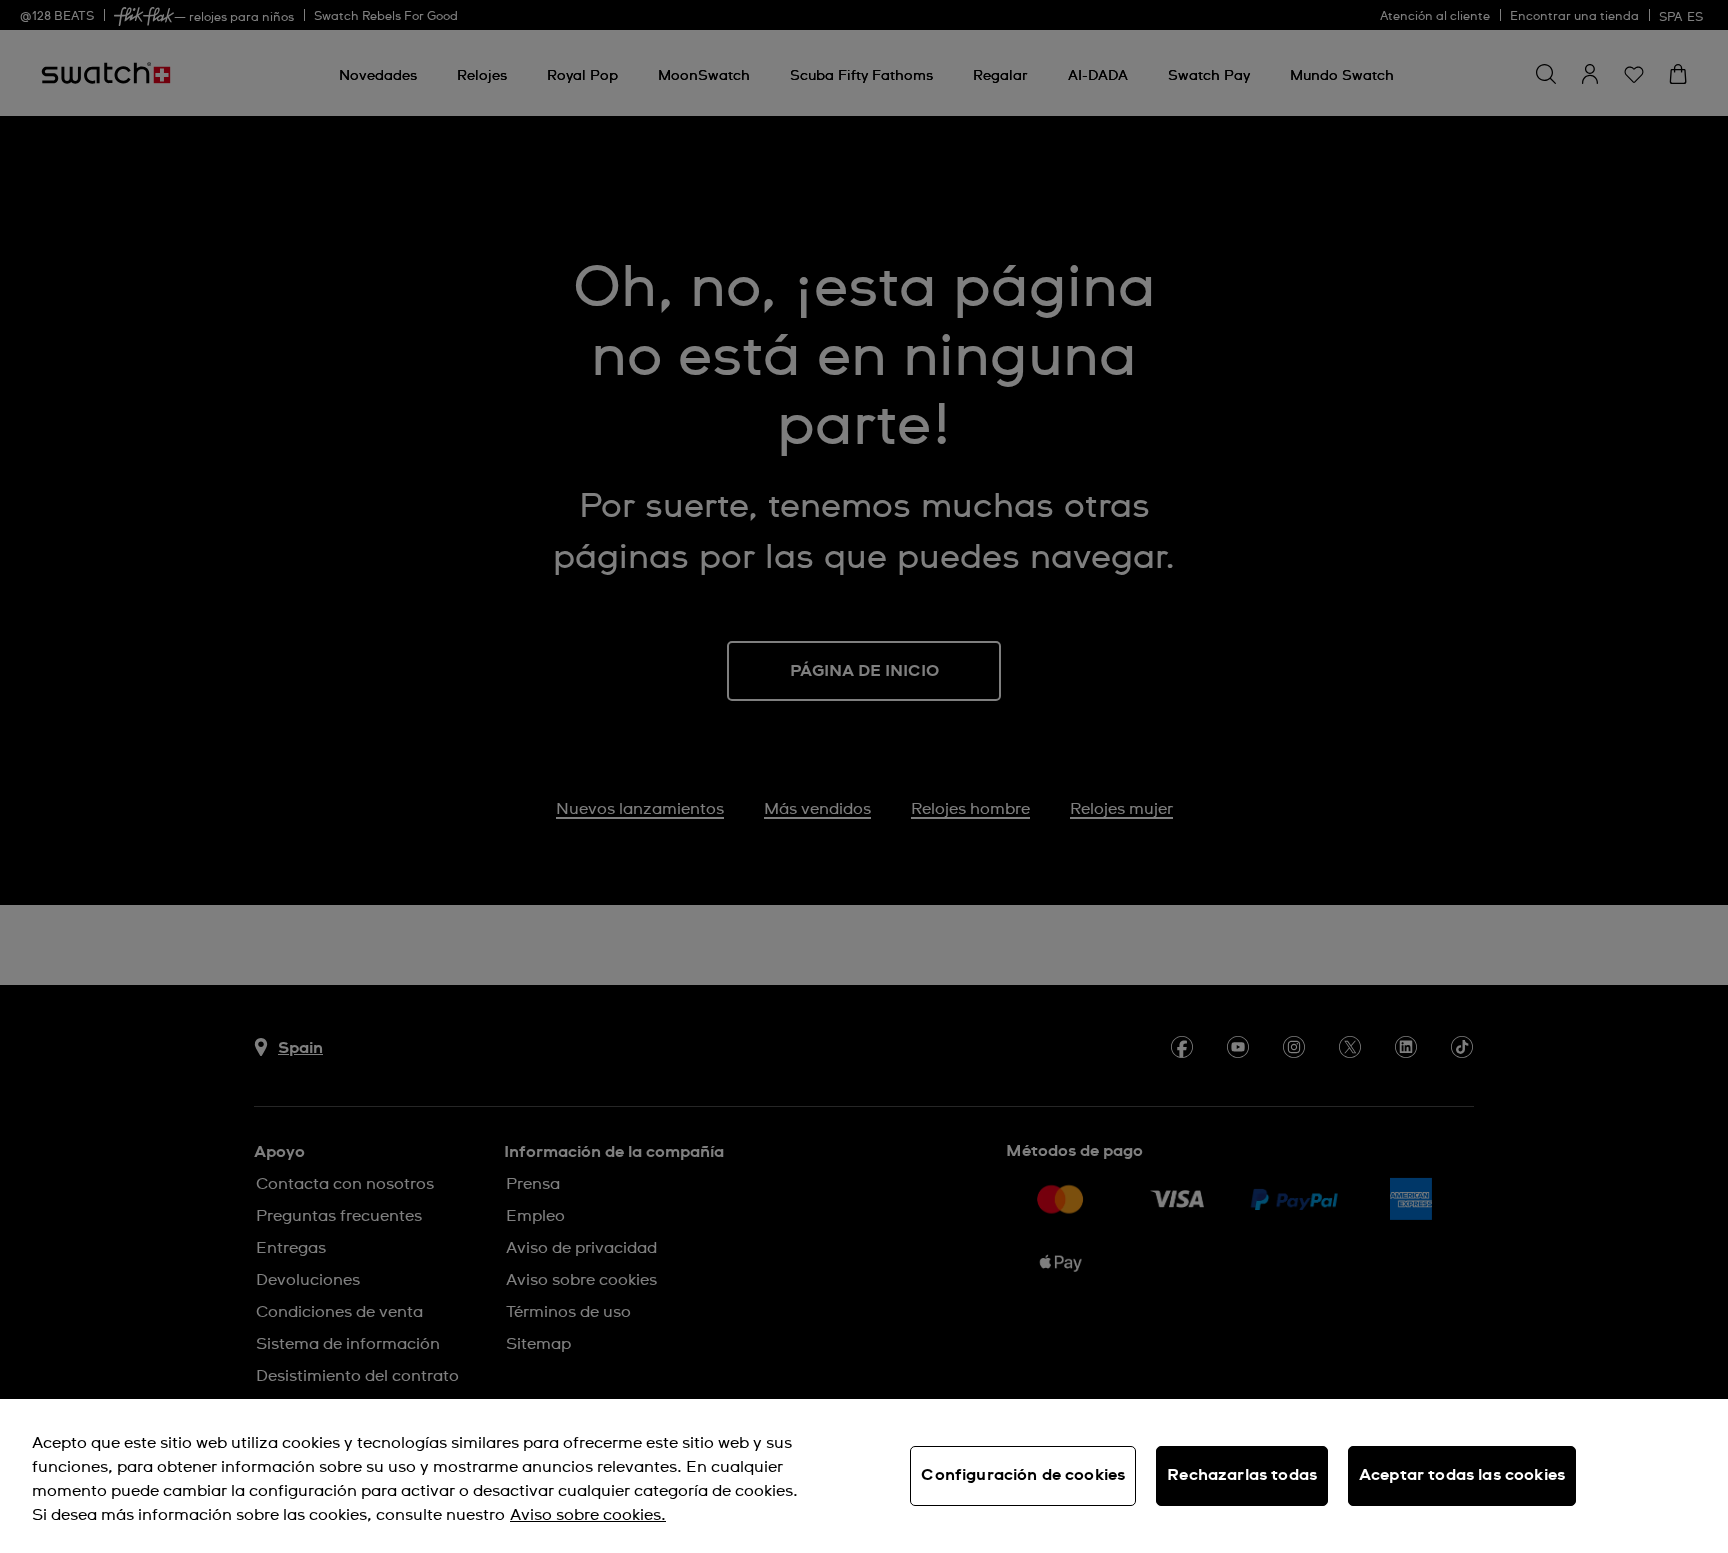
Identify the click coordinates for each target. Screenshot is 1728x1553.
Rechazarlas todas (1242, 1475)
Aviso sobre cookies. (588, 1515)
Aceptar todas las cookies (1462, 1475)
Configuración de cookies (1023, 1475)
